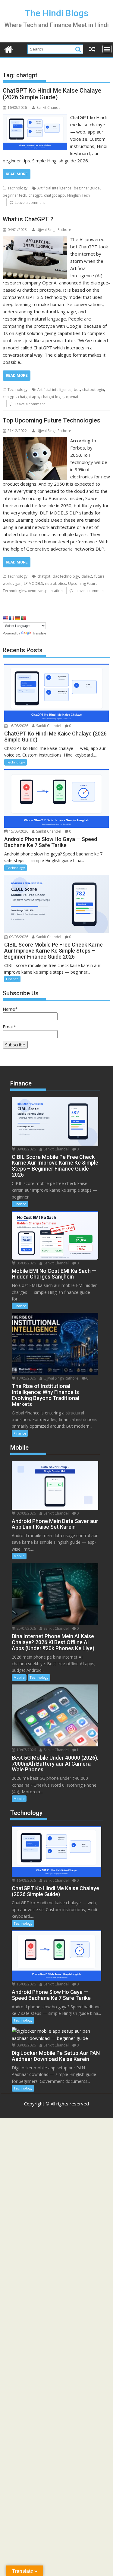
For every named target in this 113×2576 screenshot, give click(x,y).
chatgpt (35, 195)
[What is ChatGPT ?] (35, 239)
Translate (39, 633)
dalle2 (87, 576)
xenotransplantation (45, 591)
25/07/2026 (26, 1628)
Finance (12, 979)
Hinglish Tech (78, 195)
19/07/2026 (26, 1750)
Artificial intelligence (54, 188)
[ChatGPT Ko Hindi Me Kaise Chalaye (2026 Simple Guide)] (35, 117)
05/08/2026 (26, 1263)
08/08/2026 (26, 2045)
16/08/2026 (18, 726)
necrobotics (55, 583)
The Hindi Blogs (57, 13)
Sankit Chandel (49, 107)
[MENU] (107, 49)
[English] (5, 618)
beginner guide (87, 188)
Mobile (19, 1556)
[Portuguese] (24, 618)
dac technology (66, 576)
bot (77, 390)
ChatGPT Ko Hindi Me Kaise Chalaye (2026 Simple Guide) (52, 94)
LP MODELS (33, 583)
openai (72, 397)
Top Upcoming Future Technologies (52, 420)
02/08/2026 (26, 1513)
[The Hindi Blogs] (9, 49)
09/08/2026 (18, 937)
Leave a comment (30, 203)
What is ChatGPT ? (28, 219)
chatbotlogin (93, 390)
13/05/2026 (26, 1378)
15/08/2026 (18, 831)
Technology (17, 188)
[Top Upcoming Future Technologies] (35, 441)
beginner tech (14, 195)
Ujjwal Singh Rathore (54, 230)
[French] (11, 618)
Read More (17, 174)
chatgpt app (54, 195)
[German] (17, 618)
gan (18, 583)
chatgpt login (52, 397)
